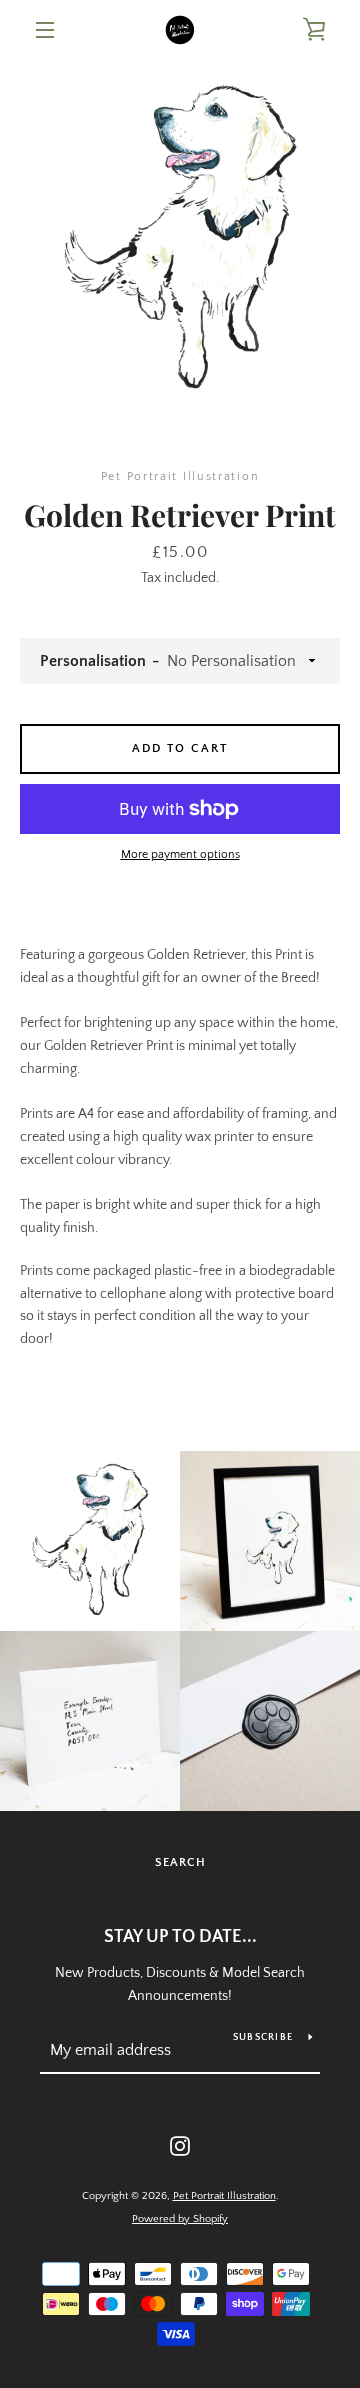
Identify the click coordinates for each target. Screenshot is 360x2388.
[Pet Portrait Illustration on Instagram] (180, 2145)
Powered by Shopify (180, 2219)
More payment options (180, 854)
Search (180, 1862)
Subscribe (263, 2037)
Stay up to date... (180, 1937)
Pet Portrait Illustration (224, 2196)
